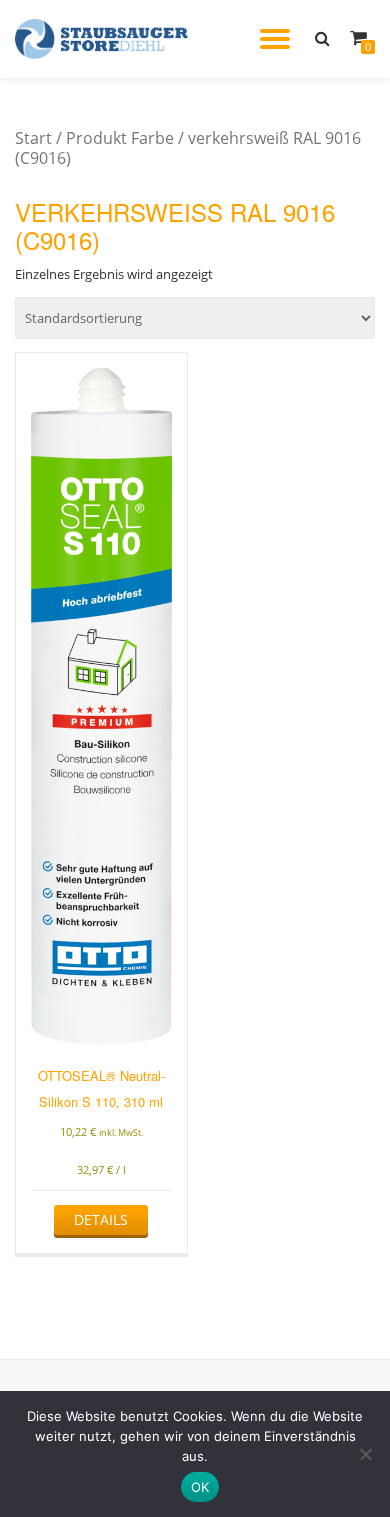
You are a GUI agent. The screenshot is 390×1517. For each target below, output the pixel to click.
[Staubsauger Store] (105, 39)
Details (101, 1219)
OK (200, 1487)
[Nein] (365, 1454)
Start (33, 138)
